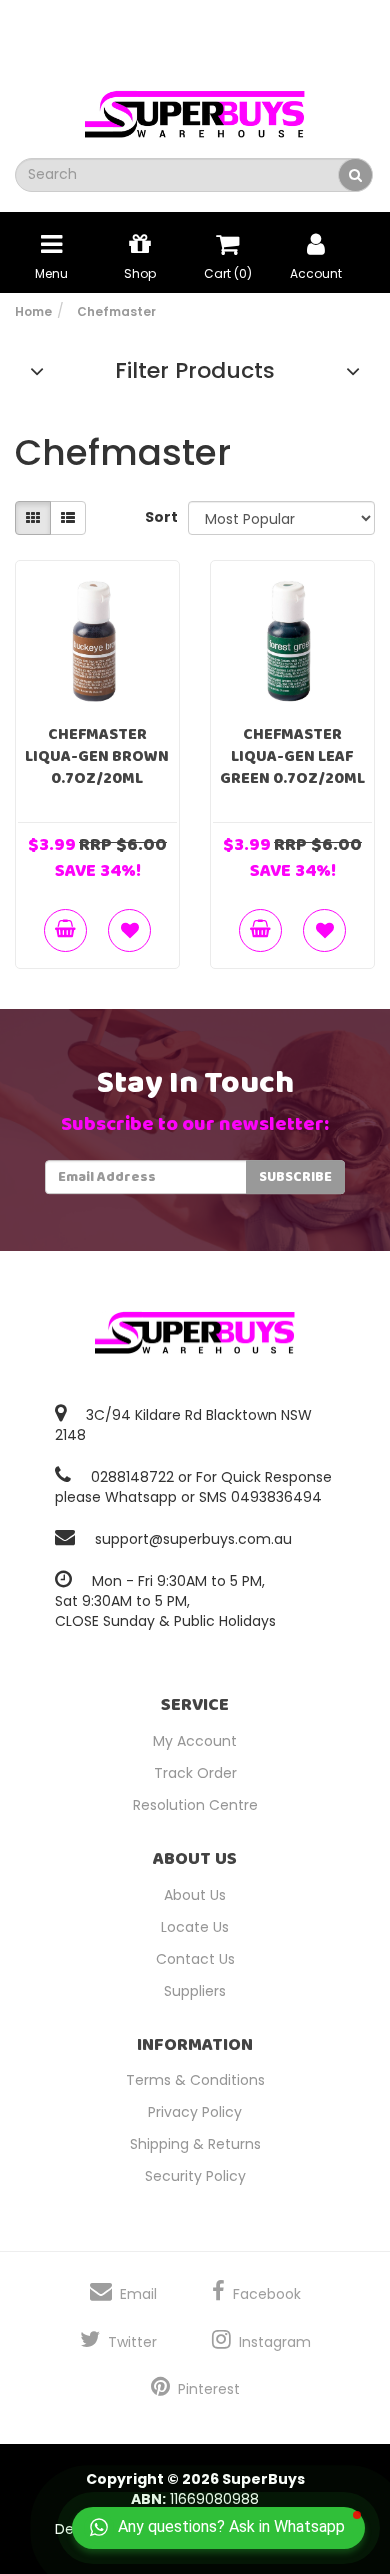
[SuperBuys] (195, 108)
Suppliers (195, 1991)
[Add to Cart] (65, 930)
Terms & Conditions (195, 2080)
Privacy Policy (195, 2112)
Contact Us (195, 1959)
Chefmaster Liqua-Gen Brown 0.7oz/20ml (97, 756)
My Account (195, 1741)
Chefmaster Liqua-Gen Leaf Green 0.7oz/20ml (292, 756)
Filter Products (195, 371)
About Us (195, 1895)
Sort (159, 517)
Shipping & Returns (195, 2144)
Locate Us (195, 1927)
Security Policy (195, 2176)
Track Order (195, 1773)
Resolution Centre (195, 1805)
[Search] (355, 175)
